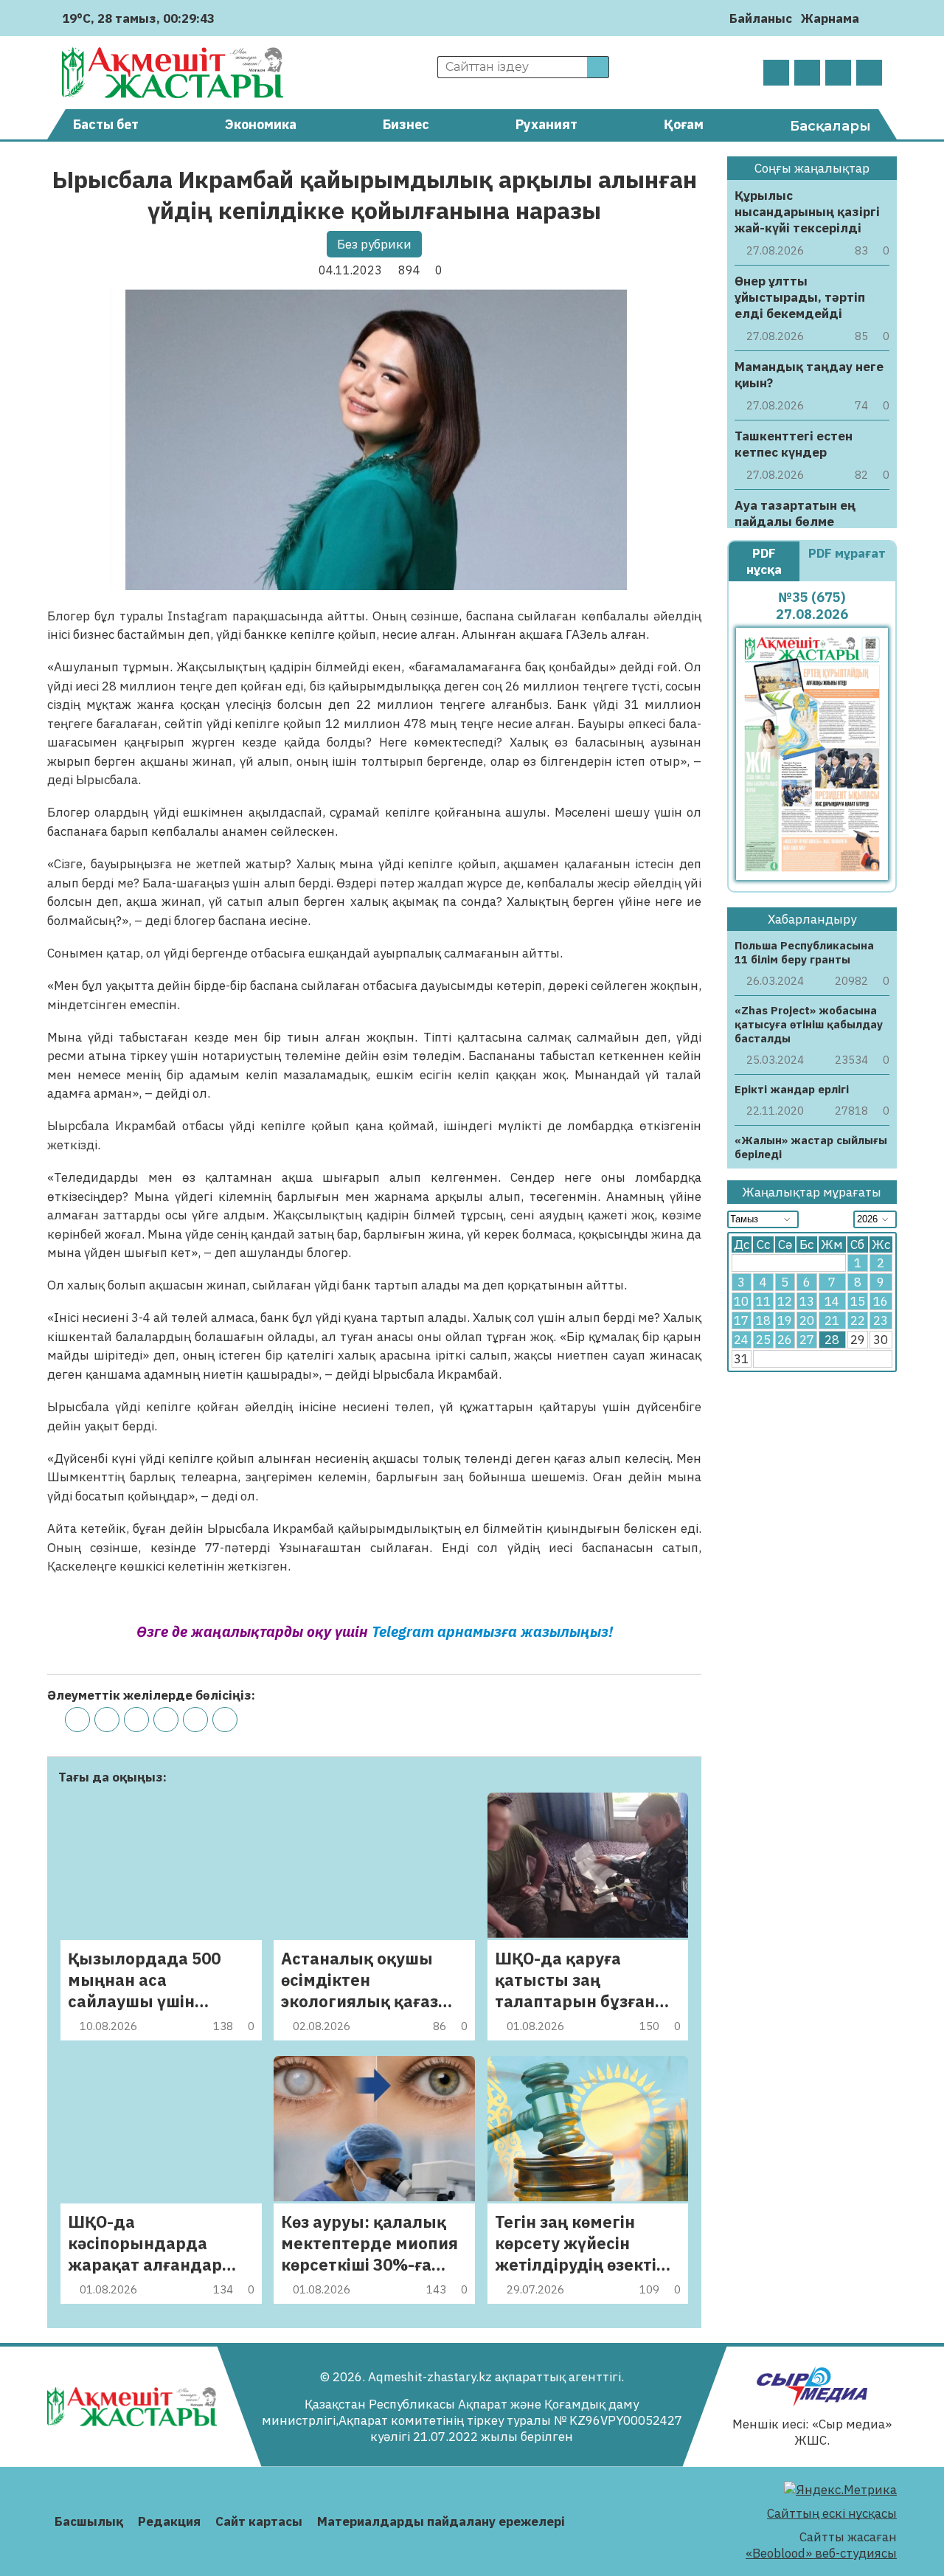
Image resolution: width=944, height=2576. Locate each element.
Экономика (261, 124)
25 (763, 1340)
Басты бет (106, 124)
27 (807, 1340)
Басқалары (830, 126)
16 (881, 1301)
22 (858, 1320)
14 (832, 1301)
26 (785, 1340)
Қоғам (684, 124)
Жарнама (830, 18)
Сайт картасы (259, 2521)
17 (741, 1320)
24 (741, 1340)
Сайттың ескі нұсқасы (832, 2513)
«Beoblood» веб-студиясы (821, 2553)
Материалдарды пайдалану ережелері (441, 2521)
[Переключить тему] (875, 18)
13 (807, 1301)
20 (807, 1320)
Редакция (169, 2521)
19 (785, 1320)
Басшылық (89, 2521)
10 (741, 1301)
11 (763, 1301)
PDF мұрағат (847, 553)
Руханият (546, 124)
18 (763, 1320)
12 (785, 1301)
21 (832, 1320)
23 (881, 1320)
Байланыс (761, 18)
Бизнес (406, 124)
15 (858, 1301)
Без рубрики (374, 244)
